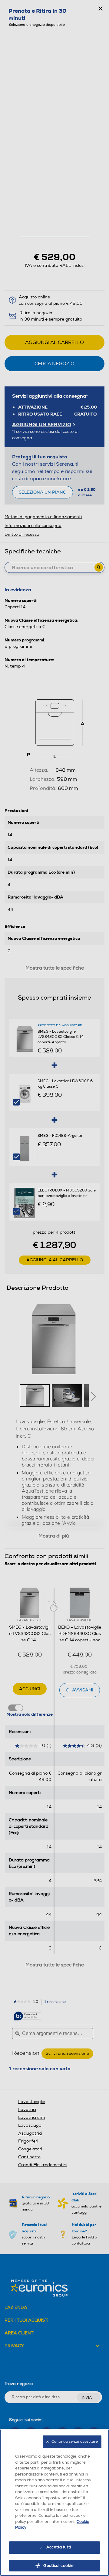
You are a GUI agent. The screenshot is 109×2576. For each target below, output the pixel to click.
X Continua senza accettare (72, 2442)
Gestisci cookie (59, 2566)
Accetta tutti (59, 2547)
